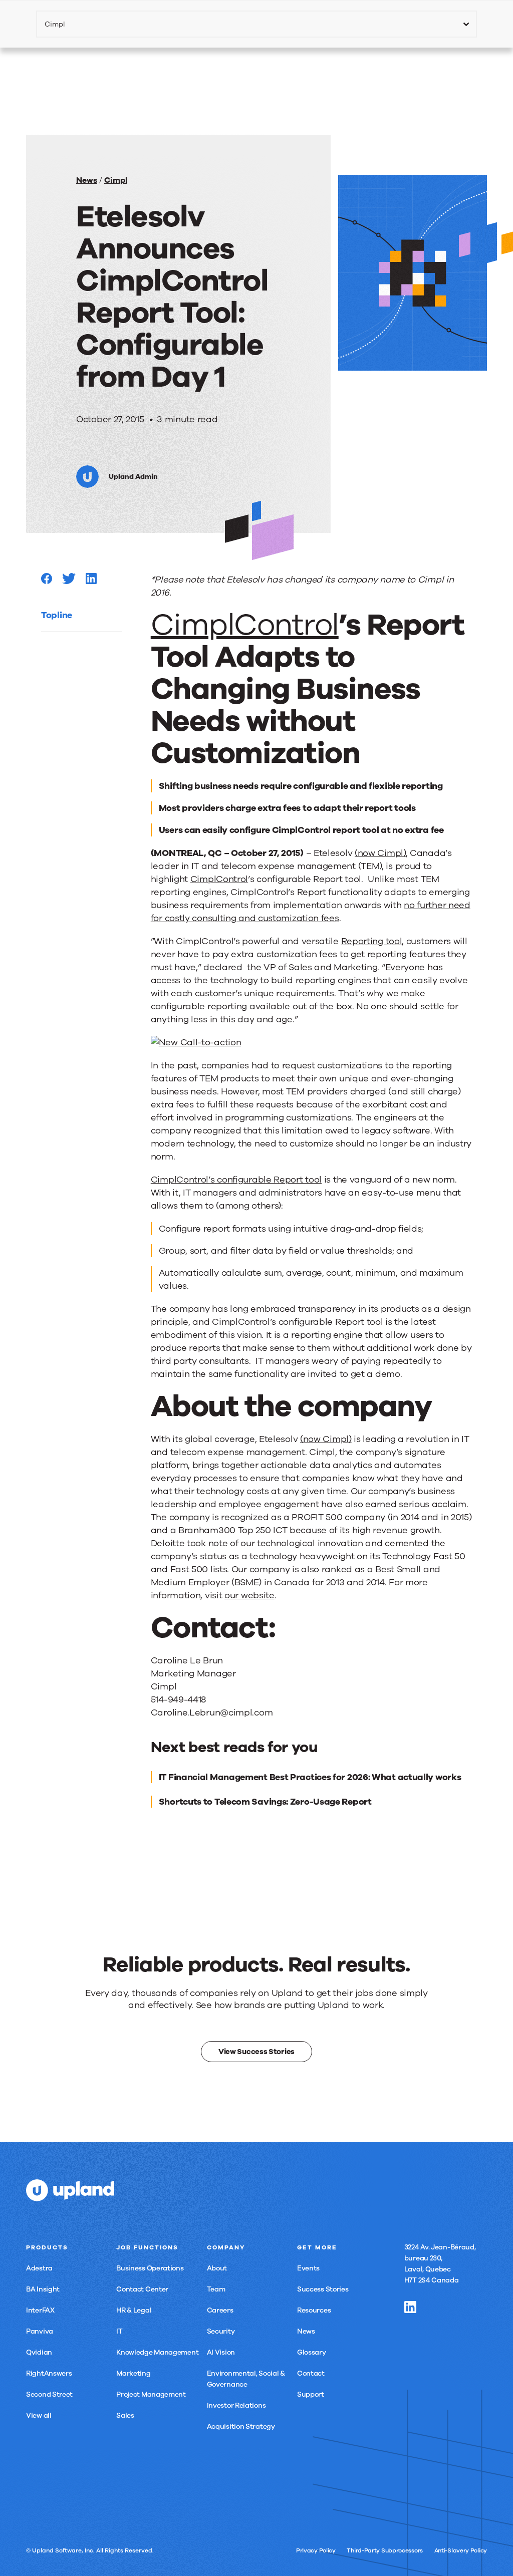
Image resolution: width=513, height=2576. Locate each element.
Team (216, 2289)
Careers (220, 2310)
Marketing (133, 2373)
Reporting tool (372, 941)
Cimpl (116, 180)
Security (221, 2331)
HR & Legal (134, 2310)
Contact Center (142, 2289)
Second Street (49, 2394)
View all (39, 2415)
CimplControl (245, 625)
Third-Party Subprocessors (385, 2550)
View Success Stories (256, 2052)
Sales (125, 2415)
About (217, 2268)
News (87, 180)
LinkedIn (410, 2307)
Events (308, 2268)
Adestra (39, 2268)
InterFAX (40, 2310)
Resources (314, 2310)
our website (249, 1595)
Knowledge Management (157, 2352)
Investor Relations (236, 2405)
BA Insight (43, 2289)
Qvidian (39, 2352)
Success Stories (323, 2289)
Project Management (151, 2394)
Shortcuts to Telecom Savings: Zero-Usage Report (265, 1802)
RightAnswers (49, 2373)
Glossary (312, 2352)
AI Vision (221, 2352)
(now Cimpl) (380, 853)
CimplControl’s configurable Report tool (236, 1180)
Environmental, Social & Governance (246, 2379)
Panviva (40, 2331)
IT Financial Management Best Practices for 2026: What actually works (310, 1777)
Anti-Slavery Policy (461, 2550)
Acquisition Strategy (241, 2426)
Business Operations (150, 2268)
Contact (311, 2373)
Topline (57, 615)
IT (119, 2331)
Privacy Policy (316, 2550)
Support (311, 2394)
